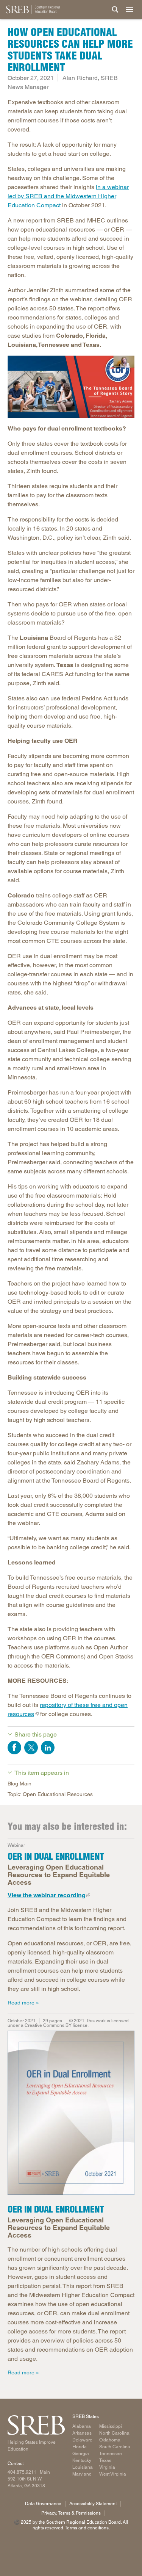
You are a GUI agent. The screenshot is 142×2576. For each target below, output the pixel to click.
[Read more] (71, 387)
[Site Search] (115, 9)
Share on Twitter (31, 1748)
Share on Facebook (14, 1748)
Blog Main (20, 1784)
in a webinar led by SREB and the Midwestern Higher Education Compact (68, 196)
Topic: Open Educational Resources (50, 1794)
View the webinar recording (47, 1895)
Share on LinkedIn (48, 1748)
